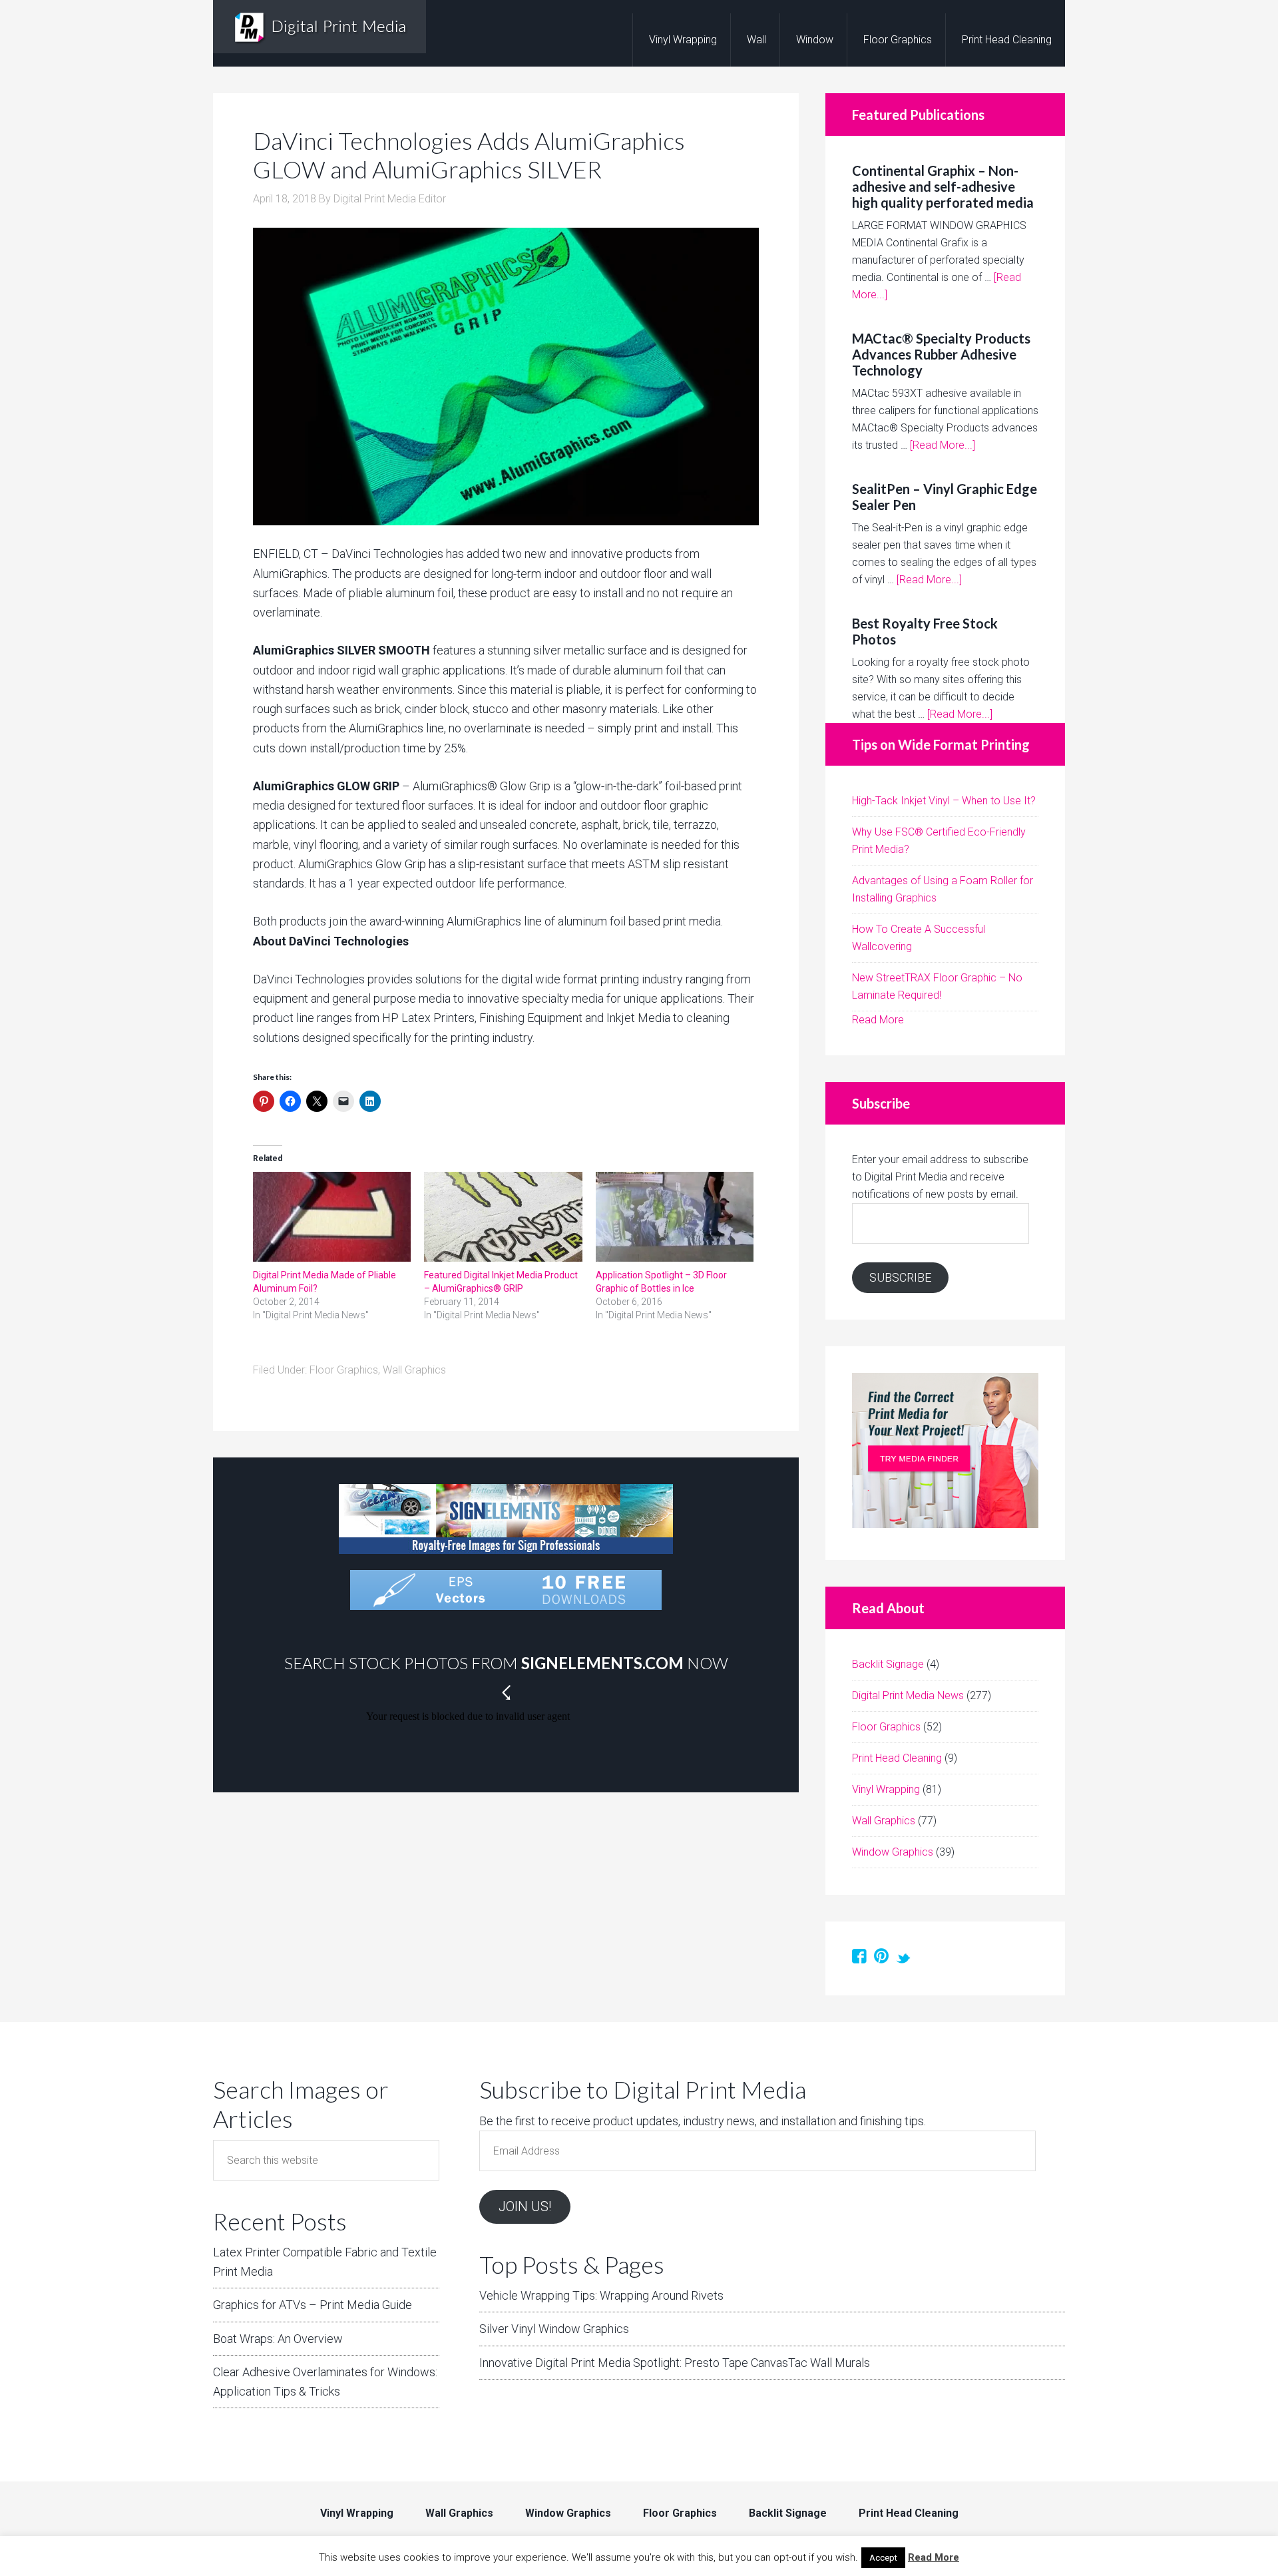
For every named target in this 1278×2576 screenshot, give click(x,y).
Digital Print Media (319, 27)
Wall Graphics (414, 1370)
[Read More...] (943, 445)
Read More (878, 1020)
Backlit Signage (888, 1664)
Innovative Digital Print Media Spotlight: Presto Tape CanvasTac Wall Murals (675, 2363)
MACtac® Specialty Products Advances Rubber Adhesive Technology (941, 354)
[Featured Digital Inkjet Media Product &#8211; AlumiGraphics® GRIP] (503, 1217)
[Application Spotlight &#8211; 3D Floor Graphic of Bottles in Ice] (675, 1217)
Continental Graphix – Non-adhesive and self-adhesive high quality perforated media (943, 186)
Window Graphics (893, 1852)
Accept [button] (883, 2558)
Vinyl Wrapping (886, 1789)
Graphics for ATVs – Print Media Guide (313, 2305)
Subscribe (900, 1277)
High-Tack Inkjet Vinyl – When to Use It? (944, 801)
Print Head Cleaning (897, 1758)
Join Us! (525, 2206)
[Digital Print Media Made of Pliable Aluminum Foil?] (332, 1217)
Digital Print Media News (908, 1695)
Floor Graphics (344, 1370)
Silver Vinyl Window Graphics (554, 2329)
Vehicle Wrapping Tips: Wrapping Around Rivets (601, 2295)
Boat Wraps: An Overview (278, 2339)
